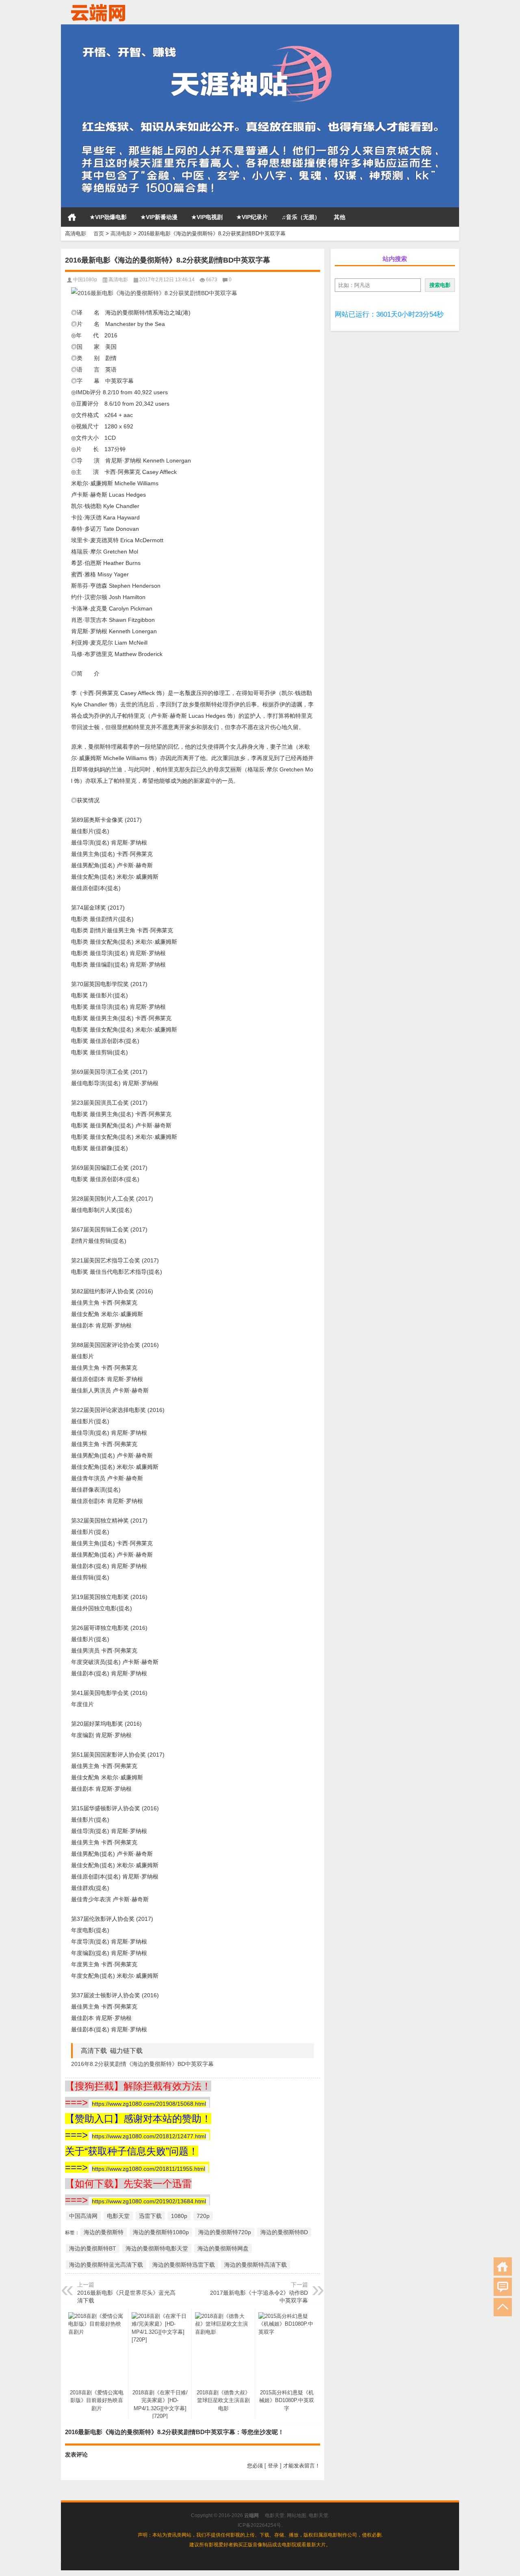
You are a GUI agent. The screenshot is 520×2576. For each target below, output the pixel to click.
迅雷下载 (150, 2216)
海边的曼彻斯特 (104, 2232)
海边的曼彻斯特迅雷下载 (184, 2265)
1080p (179, 2216)
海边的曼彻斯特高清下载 (256, 2265)
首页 (72, 217)
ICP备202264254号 (259, 2525)
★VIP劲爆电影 (108, 217)
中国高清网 (83, 2216)
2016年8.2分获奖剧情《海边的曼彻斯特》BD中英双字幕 (142, 2064)
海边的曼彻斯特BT (93, 2248)
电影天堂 (118, 2216)
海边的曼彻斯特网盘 (223, 2248)
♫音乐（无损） (301, 217)
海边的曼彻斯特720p (225, 2232)
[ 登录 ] (273, 2466)
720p (203, 2216)
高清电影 (121, 233)
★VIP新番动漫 (159, 217)
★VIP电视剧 (207, 217)
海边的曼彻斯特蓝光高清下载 (106, 2265)
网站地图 (297, 2515)
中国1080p (85, 280)
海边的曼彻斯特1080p (161, 2232)
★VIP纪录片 (252, 217)
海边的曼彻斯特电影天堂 (157, 2248)
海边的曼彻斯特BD (284, 2232)
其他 (340, 217)
